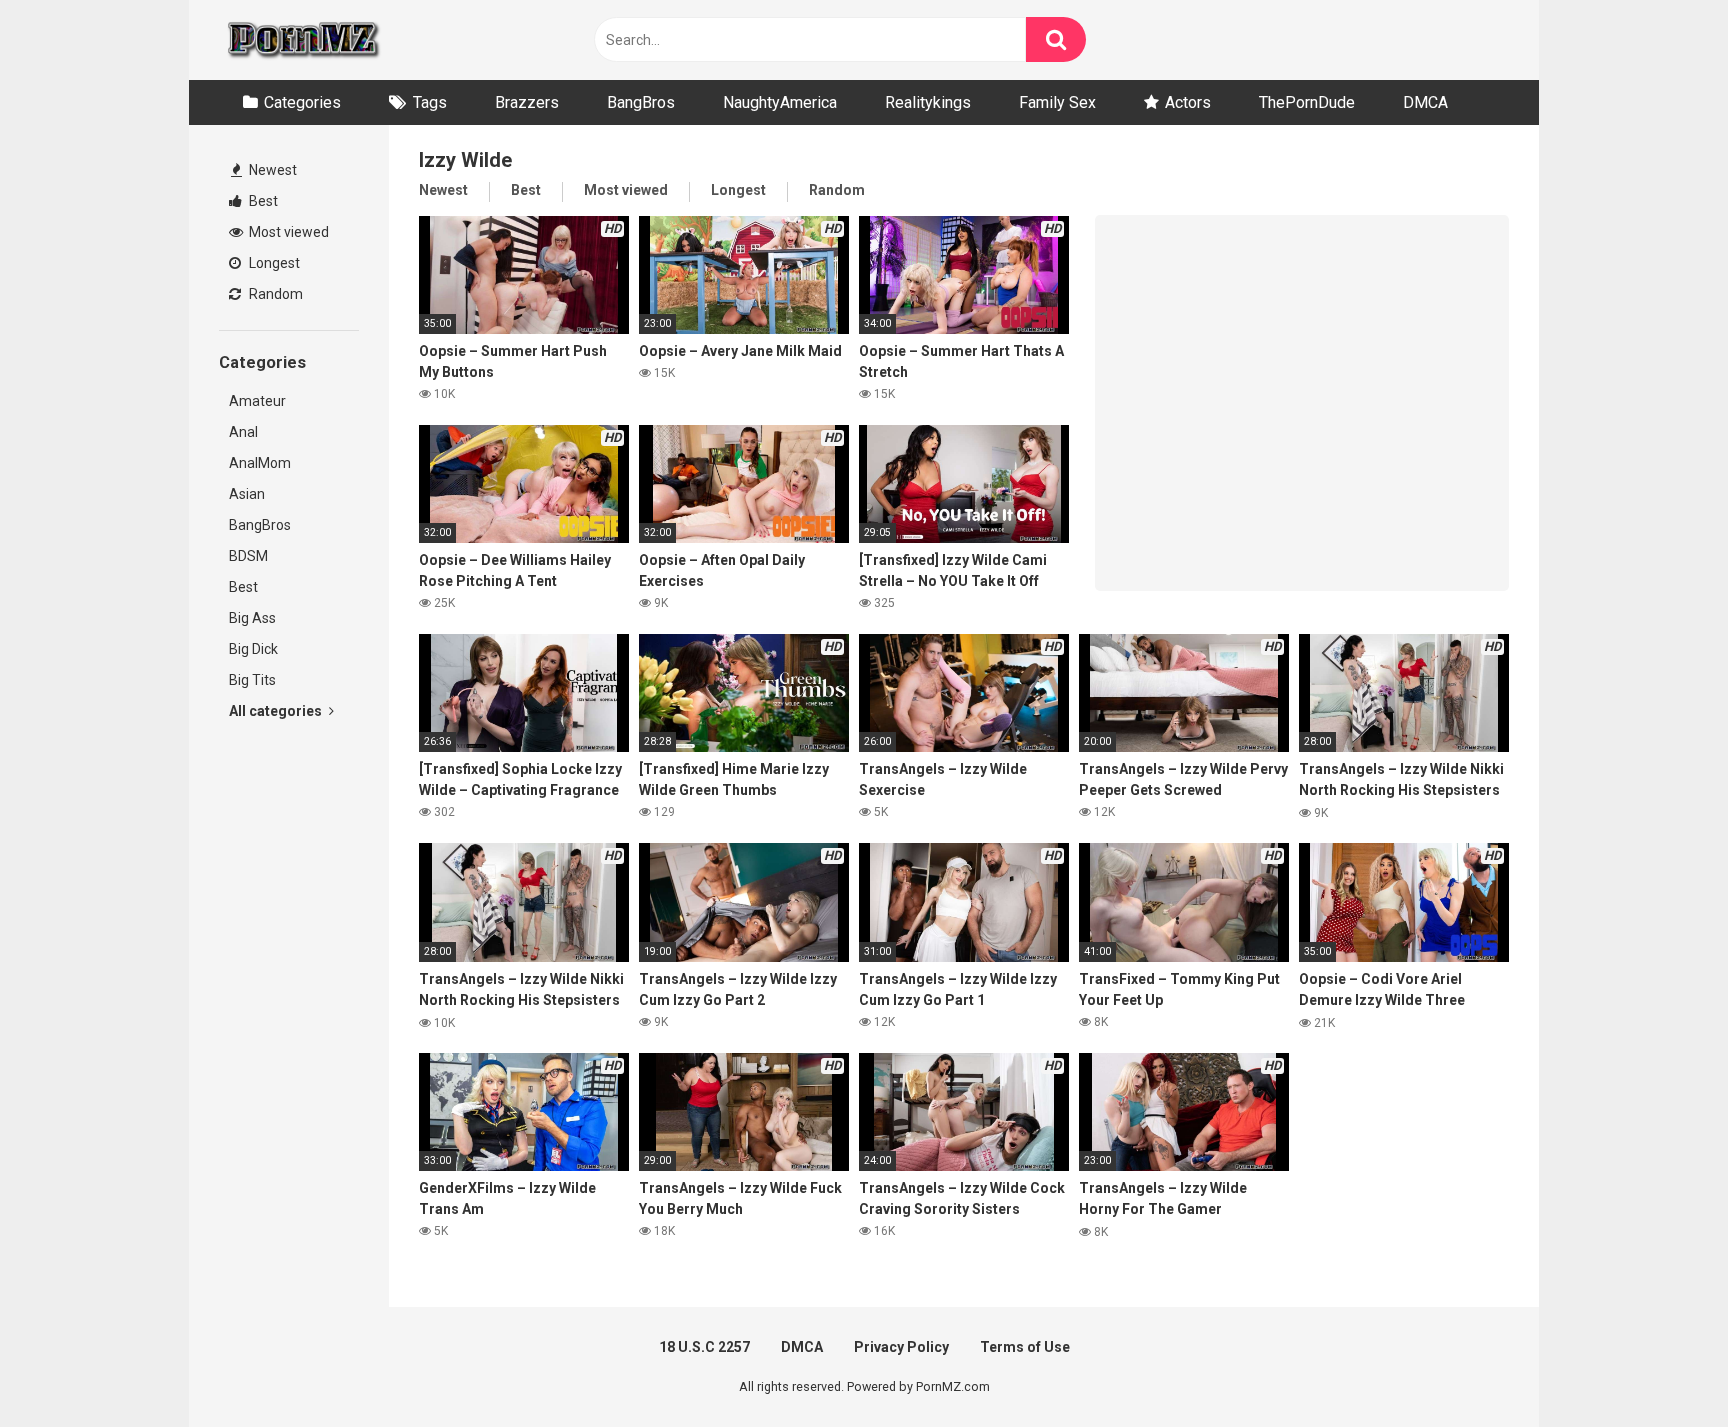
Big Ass (252, 618)
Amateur (257, 401)
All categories (277, 711)
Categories (302, 102)
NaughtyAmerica (780, 102)
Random (274, 294)
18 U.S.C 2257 (704, 1347)
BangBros (641, 102)
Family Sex (1057, 102)
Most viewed (287, 232)
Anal (243, 432)
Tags (430, 102)
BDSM (248, 556)
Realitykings (928, 102)
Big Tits (252, 680)
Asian (247, 494)
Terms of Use (1025, 1347)
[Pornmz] (301, 40)
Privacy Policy (901, 1347)
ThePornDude (1307, 102)
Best (262, 201)
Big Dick (253, 649)
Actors (1188, 102)
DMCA (1425, 102)
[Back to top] (1661, 1366)
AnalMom (260, 463)
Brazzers (527, 102)
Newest (271, 170)
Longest (273, 263)
